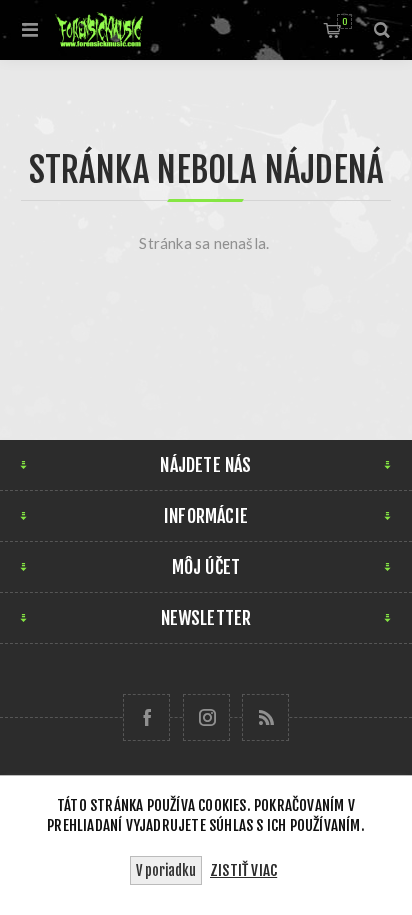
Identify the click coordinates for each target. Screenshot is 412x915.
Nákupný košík (344, 21)
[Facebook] (146, 717)
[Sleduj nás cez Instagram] (206, 717)
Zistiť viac (243, 870)
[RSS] (265, 717)
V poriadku (166, 870)
